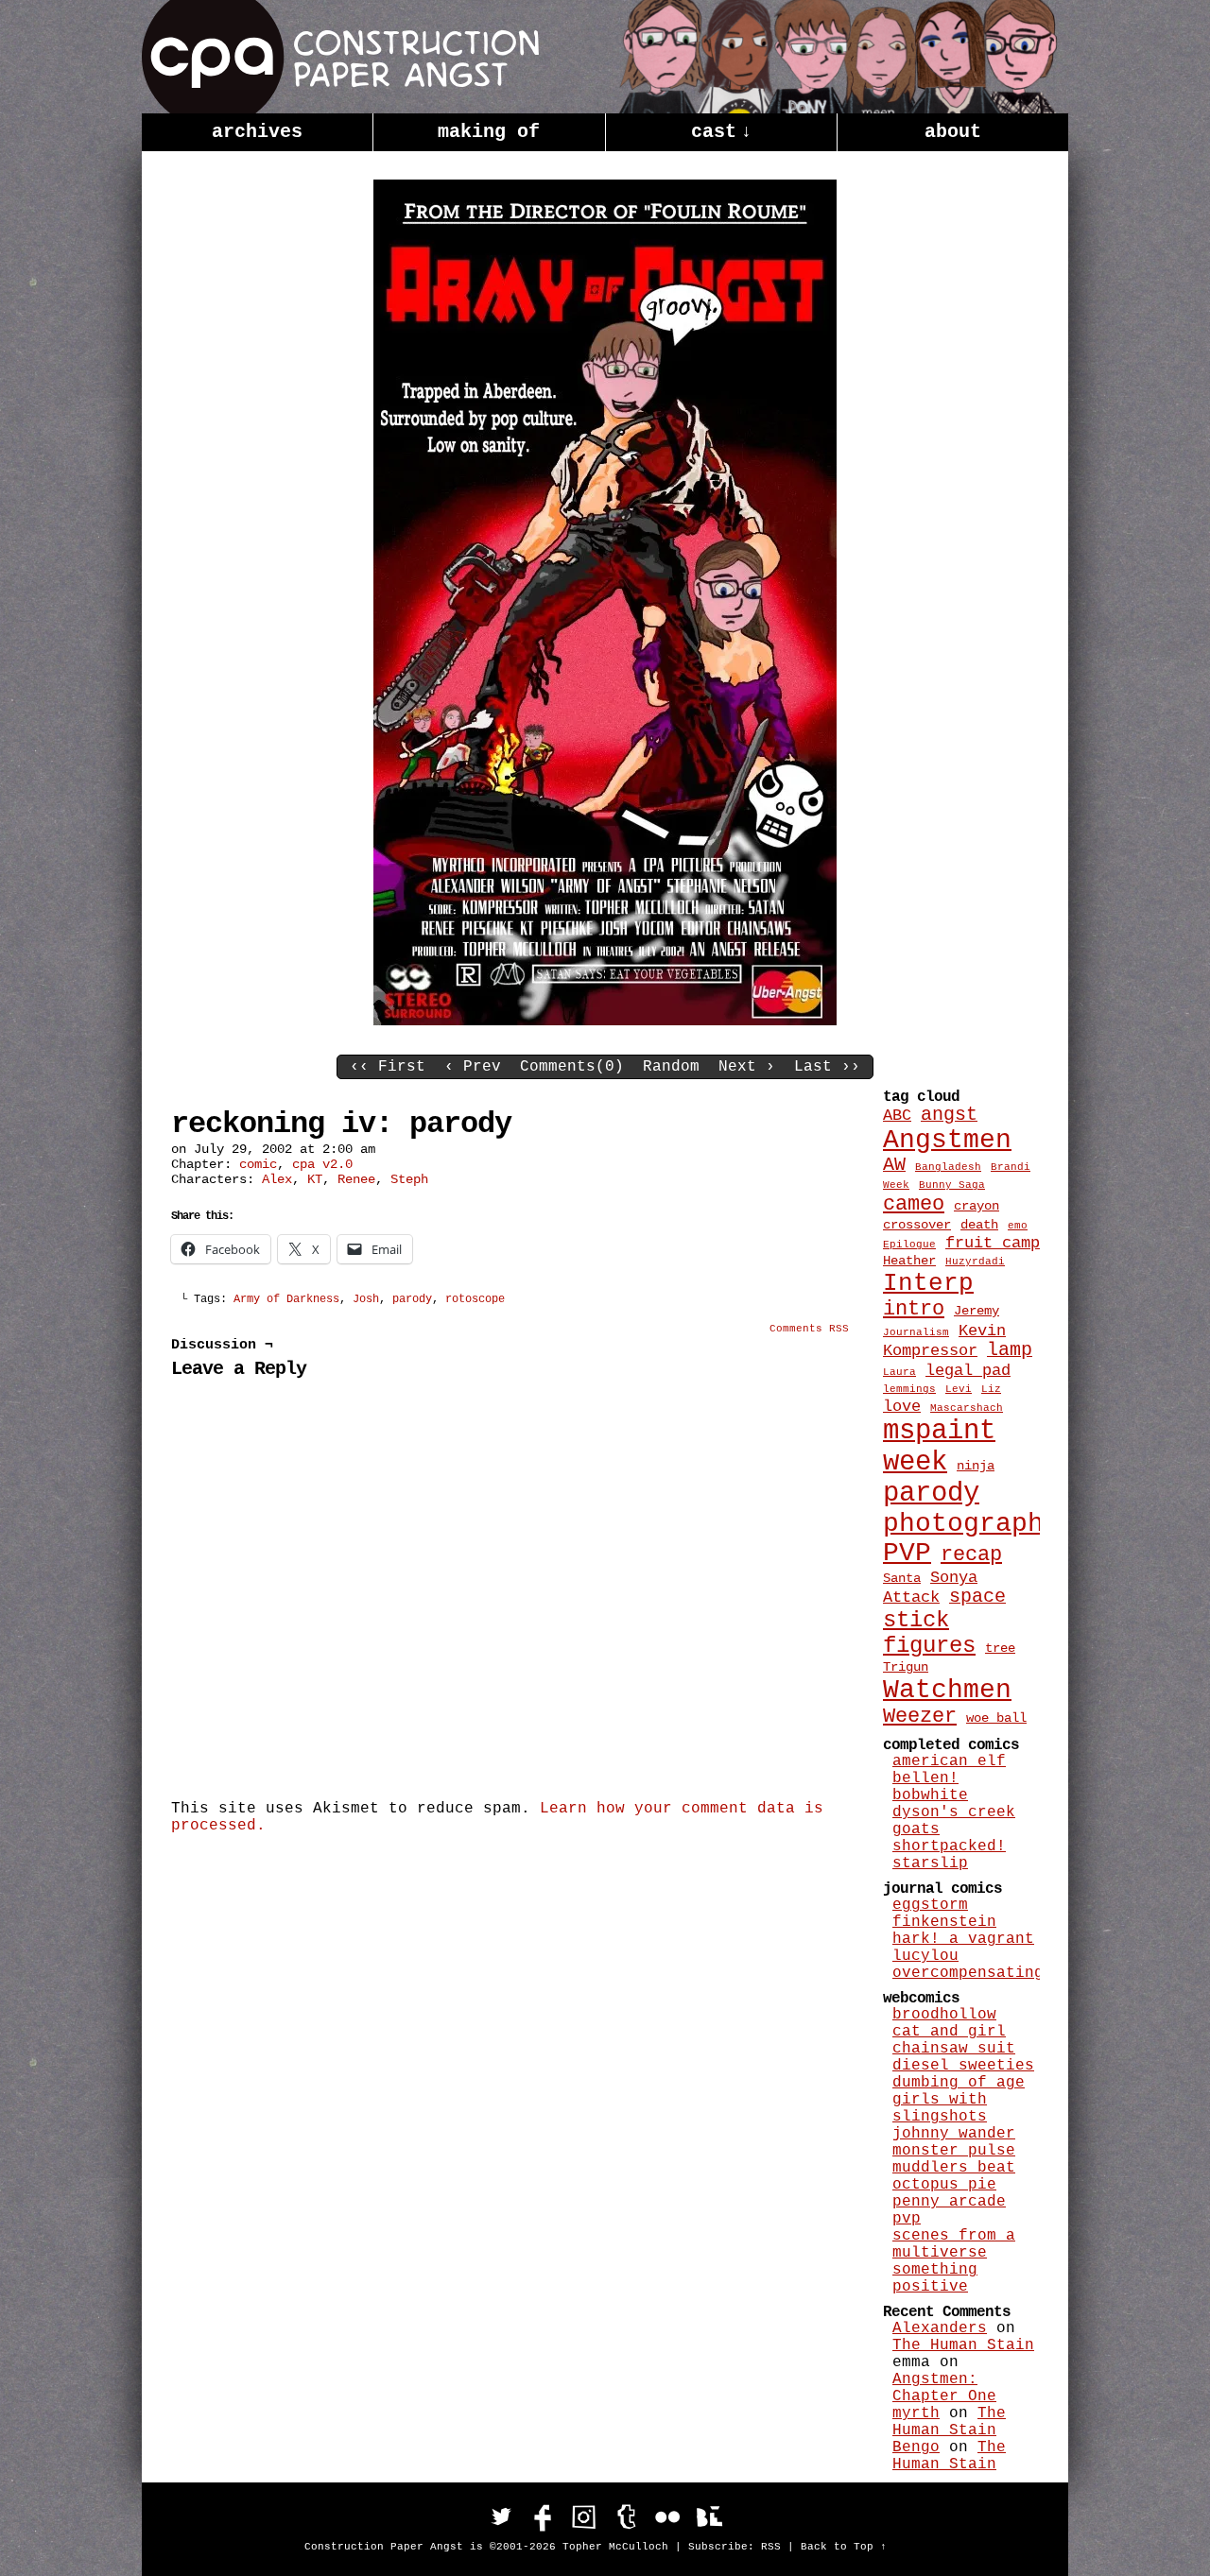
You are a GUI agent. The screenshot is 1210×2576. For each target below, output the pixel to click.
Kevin (982, 1331)
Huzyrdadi (975, 1262)
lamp (1010, 1350)
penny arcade (949, 2202)
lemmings (909, 1389)
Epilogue (909, 1245)
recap (971, 1555)
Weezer (920, 1717)
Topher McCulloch (615, 2547)
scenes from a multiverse (954, 2244)
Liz (991, 1389)
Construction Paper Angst (340, 57)
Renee (356, 1179)
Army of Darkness (286, 1299)
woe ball (996, 1718)
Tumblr (626, 2516)
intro (914, 1309)
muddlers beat (954, 2168)
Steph (409, 1179)
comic (258, 1164)
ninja (976, 1466)
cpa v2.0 (322, 1164)
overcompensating (968, 1973)
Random (671, 1067)
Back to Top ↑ (844, 2547)
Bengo (916, 2447)
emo (1018, 1226)
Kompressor (930, 1350)
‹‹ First (388, 1067)
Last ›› (827, 1067)
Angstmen (947, 1140)
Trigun (906, 1667)
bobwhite (930, 1795)
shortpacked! (949, 1846)
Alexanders (940, 2328)
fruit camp (993, 1243)
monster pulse (954, 2151)
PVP (907, 1553)
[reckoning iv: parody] (605, 1022)
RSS (771, 2547)
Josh (366, 1299)
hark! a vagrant (963, 1939)
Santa (902, 1578)
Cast (721, 132)
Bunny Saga (952, 1185)
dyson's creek (954, 1812)
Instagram (584, 2516)
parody (412, 1299)
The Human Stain (963, 2345)
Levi (959, 1389)
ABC (897, 1115)
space (977, 1597)
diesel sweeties (963, 2066)
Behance (709, 2516)
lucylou (925, 1956)
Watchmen (947, 1690)
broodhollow (944, 2015)
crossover (917, 1225)
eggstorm (930, 1905)
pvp (907, 2219)
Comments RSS (809, 1329)
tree (1000, 1648)
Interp (928, 1283)
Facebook (543, 2516)
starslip (930, 1863)
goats (916, 1829)
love (902, 1406)
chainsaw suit (954, 2049)
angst (949, 1115)
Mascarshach (967, 1408)
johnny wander (954, 2134)
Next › (747, 1067)
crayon (977, 1206)
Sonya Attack (930, 1587)
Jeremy (977, 1311)
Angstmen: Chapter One (944, 2388)
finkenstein (944, 1922)
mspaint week (939, 1447)
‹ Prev (473, 1067)
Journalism (916, 1332)
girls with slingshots (940, 2108)
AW (894, 1165)
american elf (949, 1761)
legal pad (968, 1370)
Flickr (667, 2516)
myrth (916, 2413)
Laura (899, 1372)
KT (315, 1179)
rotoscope (475, 1299)
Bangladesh (948, 1167)
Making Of (489, 132)
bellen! (925, 1778)
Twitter (501, 2516)
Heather (909, 1261)
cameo (914, 1204)
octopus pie (944, 2185)
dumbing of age (959, 2083)
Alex (277, 1179)
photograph (963, 1524)
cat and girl (949, 2032)
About (953, 132)
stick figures (929, 1633)
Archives (257, 132)
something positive (935, 2278)
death (979, 1225)
